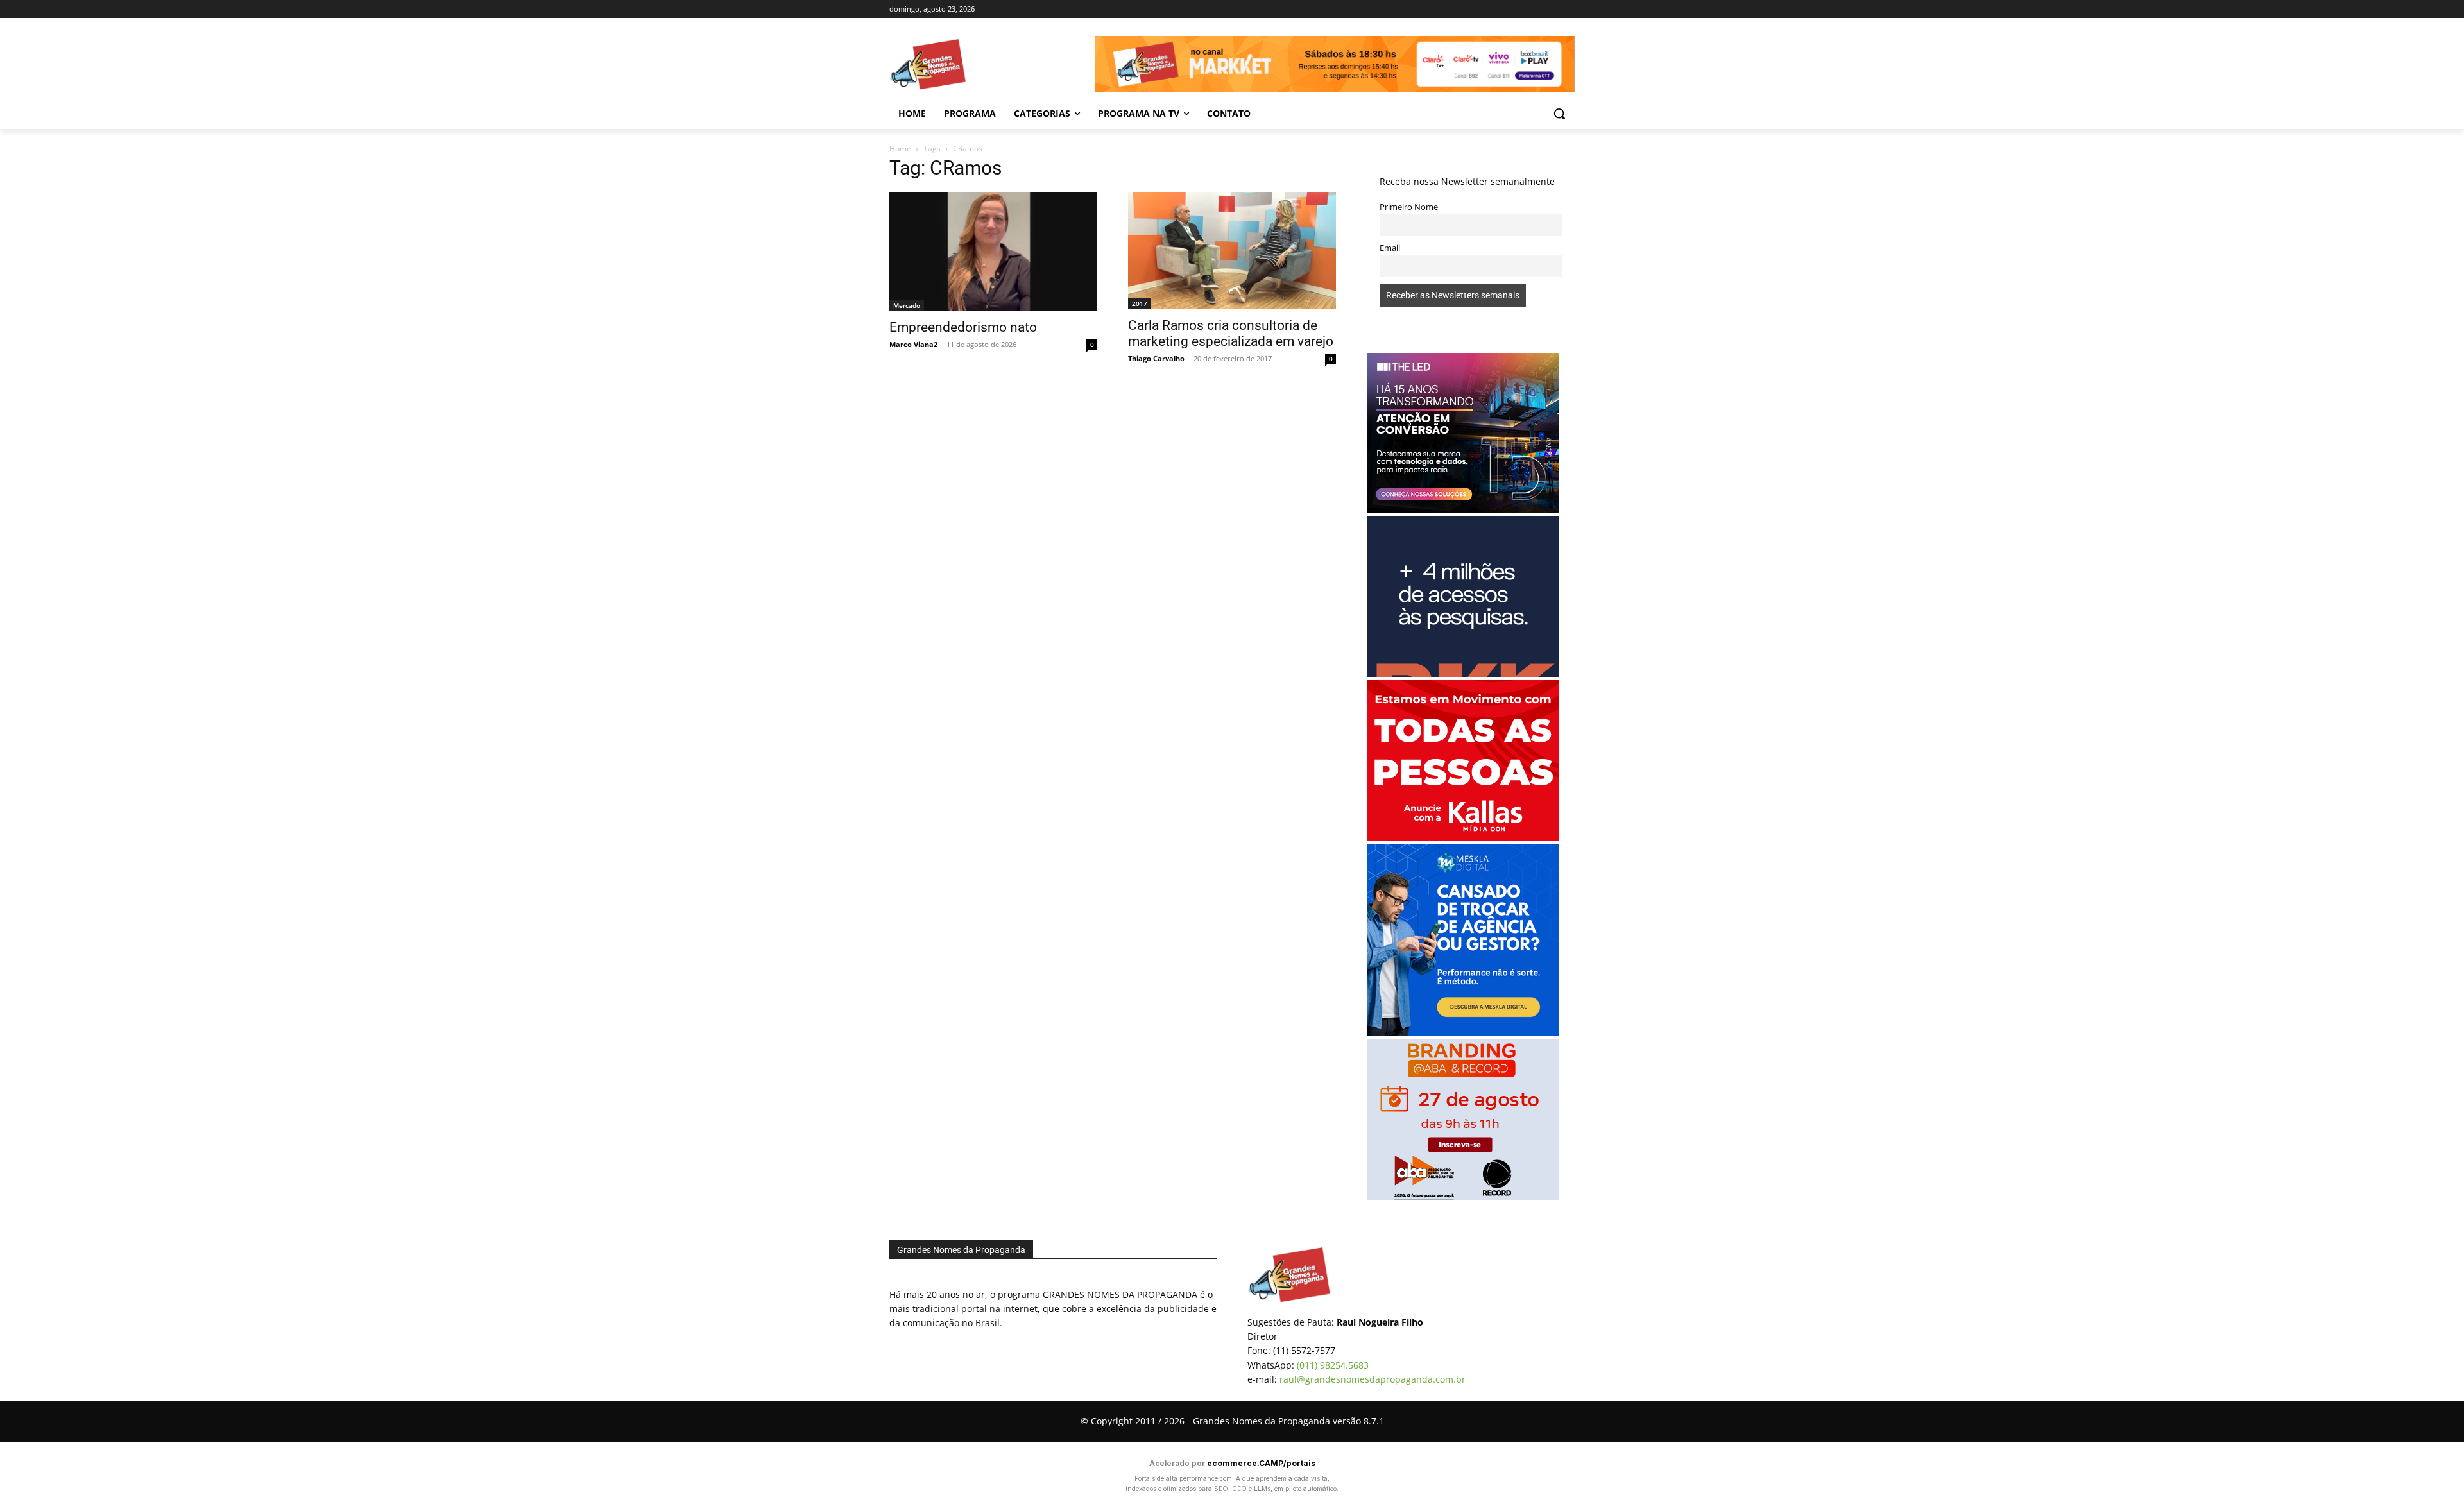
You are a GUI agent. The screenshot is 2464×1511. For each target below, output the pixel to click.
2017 (1140, 303)
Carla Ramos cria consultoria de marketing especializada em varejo (1231, 333)
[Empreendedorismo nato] (993, 252)
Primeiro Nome (1409, 207)
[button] (1559, 114)
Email (1390, 248)
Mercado (907, 305)
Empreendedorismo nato (963, 327)
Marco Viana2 (913, 344)
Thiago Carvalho (1156, 358)
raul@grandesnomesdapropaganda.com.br (1373, 1379)
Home (900, 149)
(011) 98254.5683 (1333, 1365)
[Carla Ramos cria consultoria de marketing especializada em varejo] (1232, 251)
